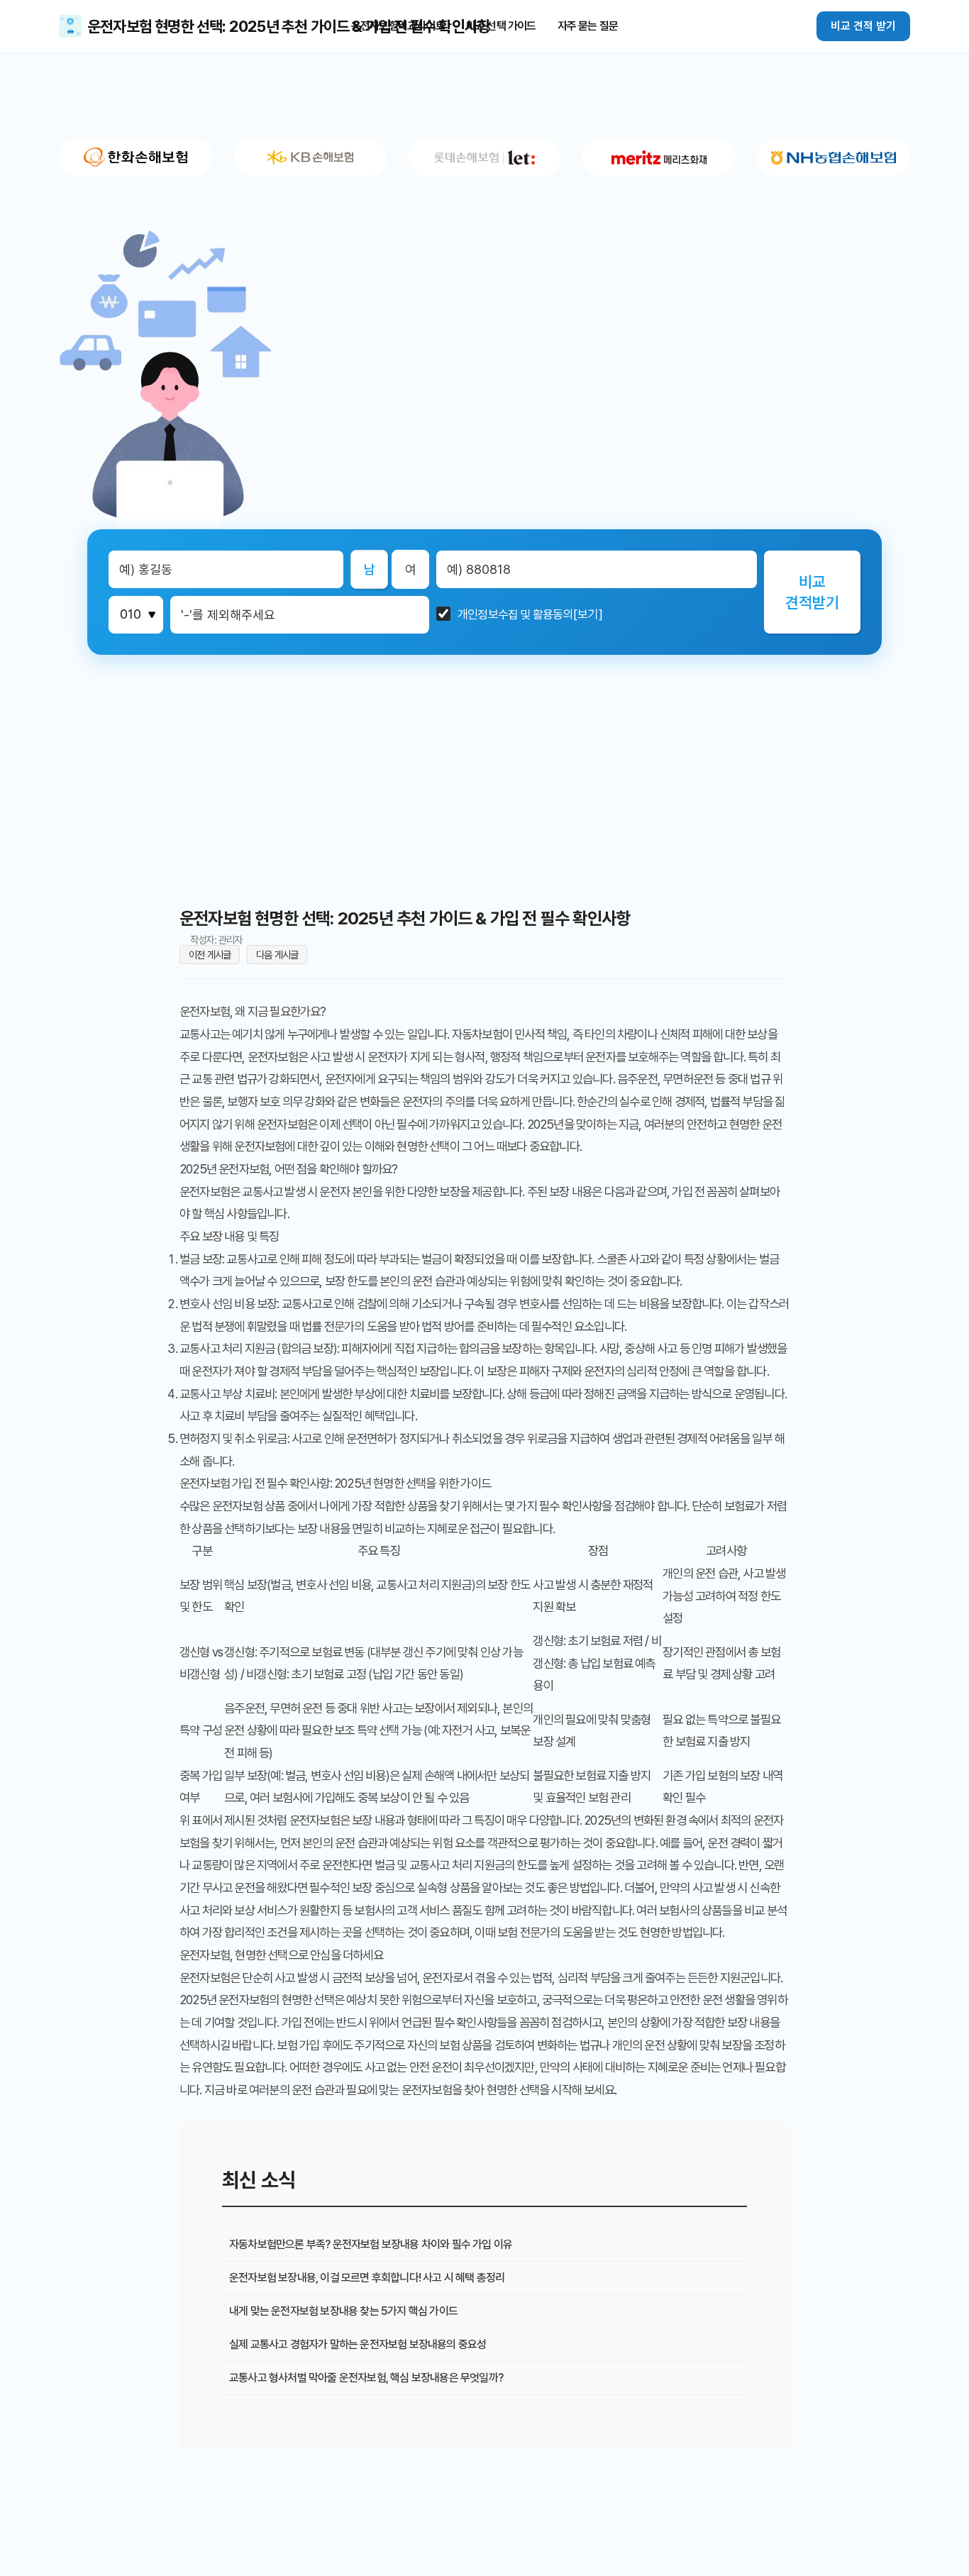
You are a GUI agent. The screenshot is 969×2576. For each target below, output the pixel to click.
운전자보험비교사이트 (398, 26)
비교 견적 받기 (863, 26)
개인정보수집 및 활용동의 (515, 615)
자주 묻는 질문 (588, 26)
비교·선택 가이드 (501, 26)
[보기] (588, 615)
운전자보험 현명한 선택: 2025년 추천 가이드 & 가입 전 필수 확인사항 (289, 26)
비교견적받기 (812, 592)
